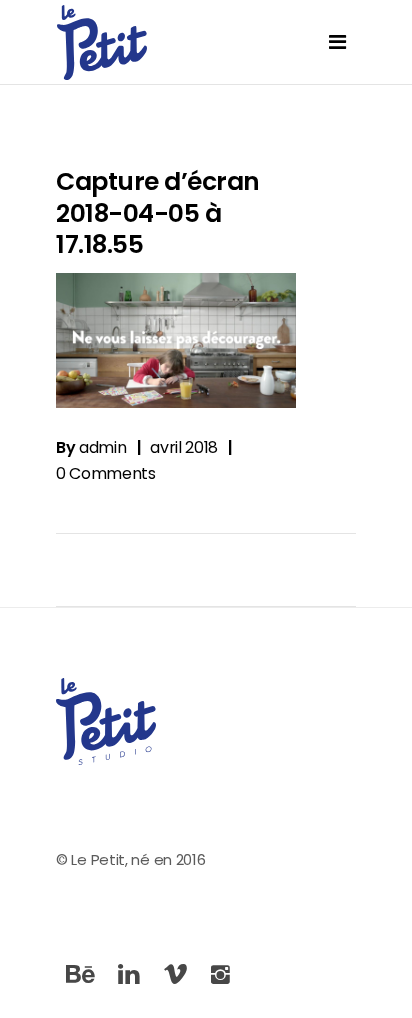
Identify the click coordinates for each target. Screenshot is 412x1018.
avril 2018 (184, 447)
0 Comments (106, 473)
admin (102, 447)
